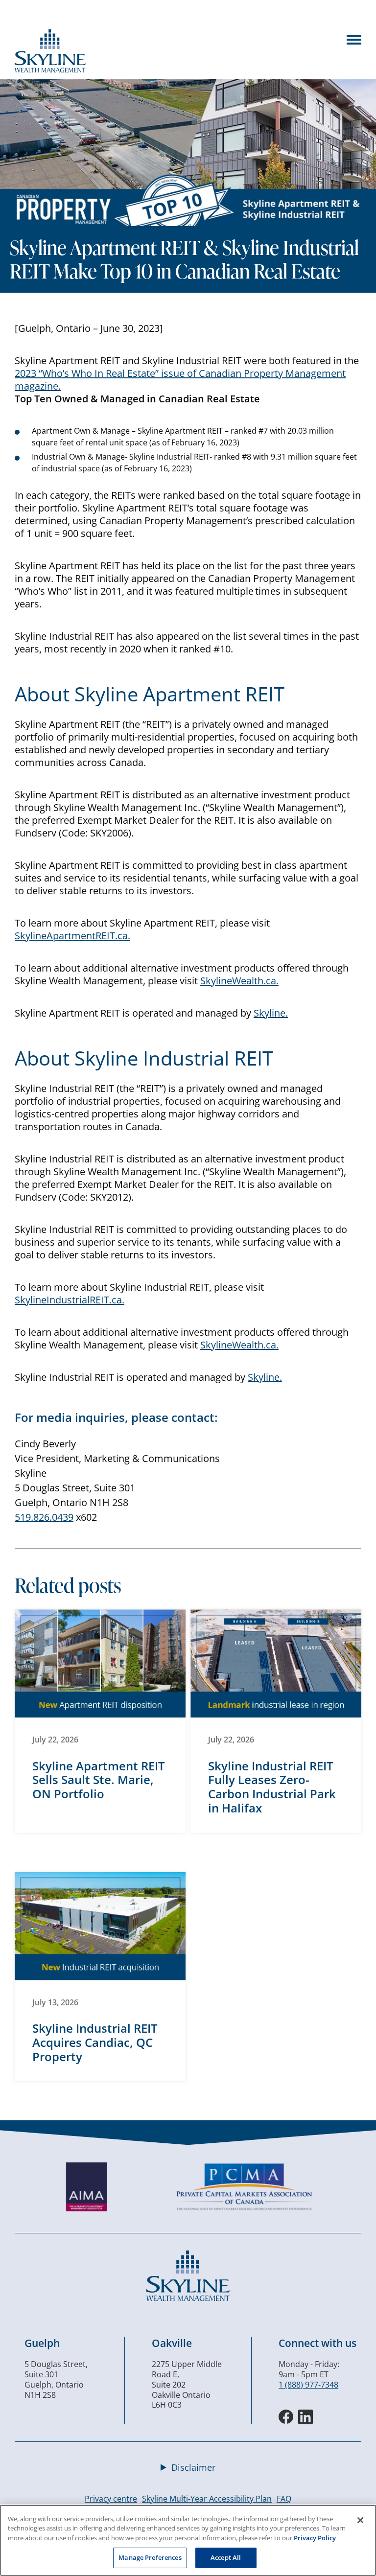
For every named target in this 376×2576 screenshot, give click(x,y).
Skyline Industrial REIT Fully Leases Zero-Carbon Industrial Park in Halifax (272, 1787)
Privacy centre (111, 2499)
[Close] (360, 2520)
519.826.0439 (44, 1517)
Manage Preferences (150, 2557)
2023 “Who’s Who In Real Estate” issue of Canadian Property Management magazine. (180, 380)
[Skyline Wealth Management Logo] (50, 70)
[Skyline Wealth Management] (188, 2298)
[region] (188, 2540)
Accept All (226, 2557)
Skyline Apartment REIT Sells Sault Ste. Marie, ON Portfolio (99, 1780)
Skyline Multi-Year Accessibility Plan (207, 2499)
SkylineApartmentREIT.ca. (72, 936)
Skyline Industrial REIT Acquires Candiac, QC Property (95, 2042)
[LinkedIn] (305, 2417)
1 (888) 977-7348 (308, 2385)
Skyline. (271, 1013)
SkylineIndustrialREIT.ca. (70, 1300)
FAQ (284, 2499)
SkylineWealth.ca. (239, 981)
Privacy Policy (315, 2538)
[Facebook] (286, 2417)
